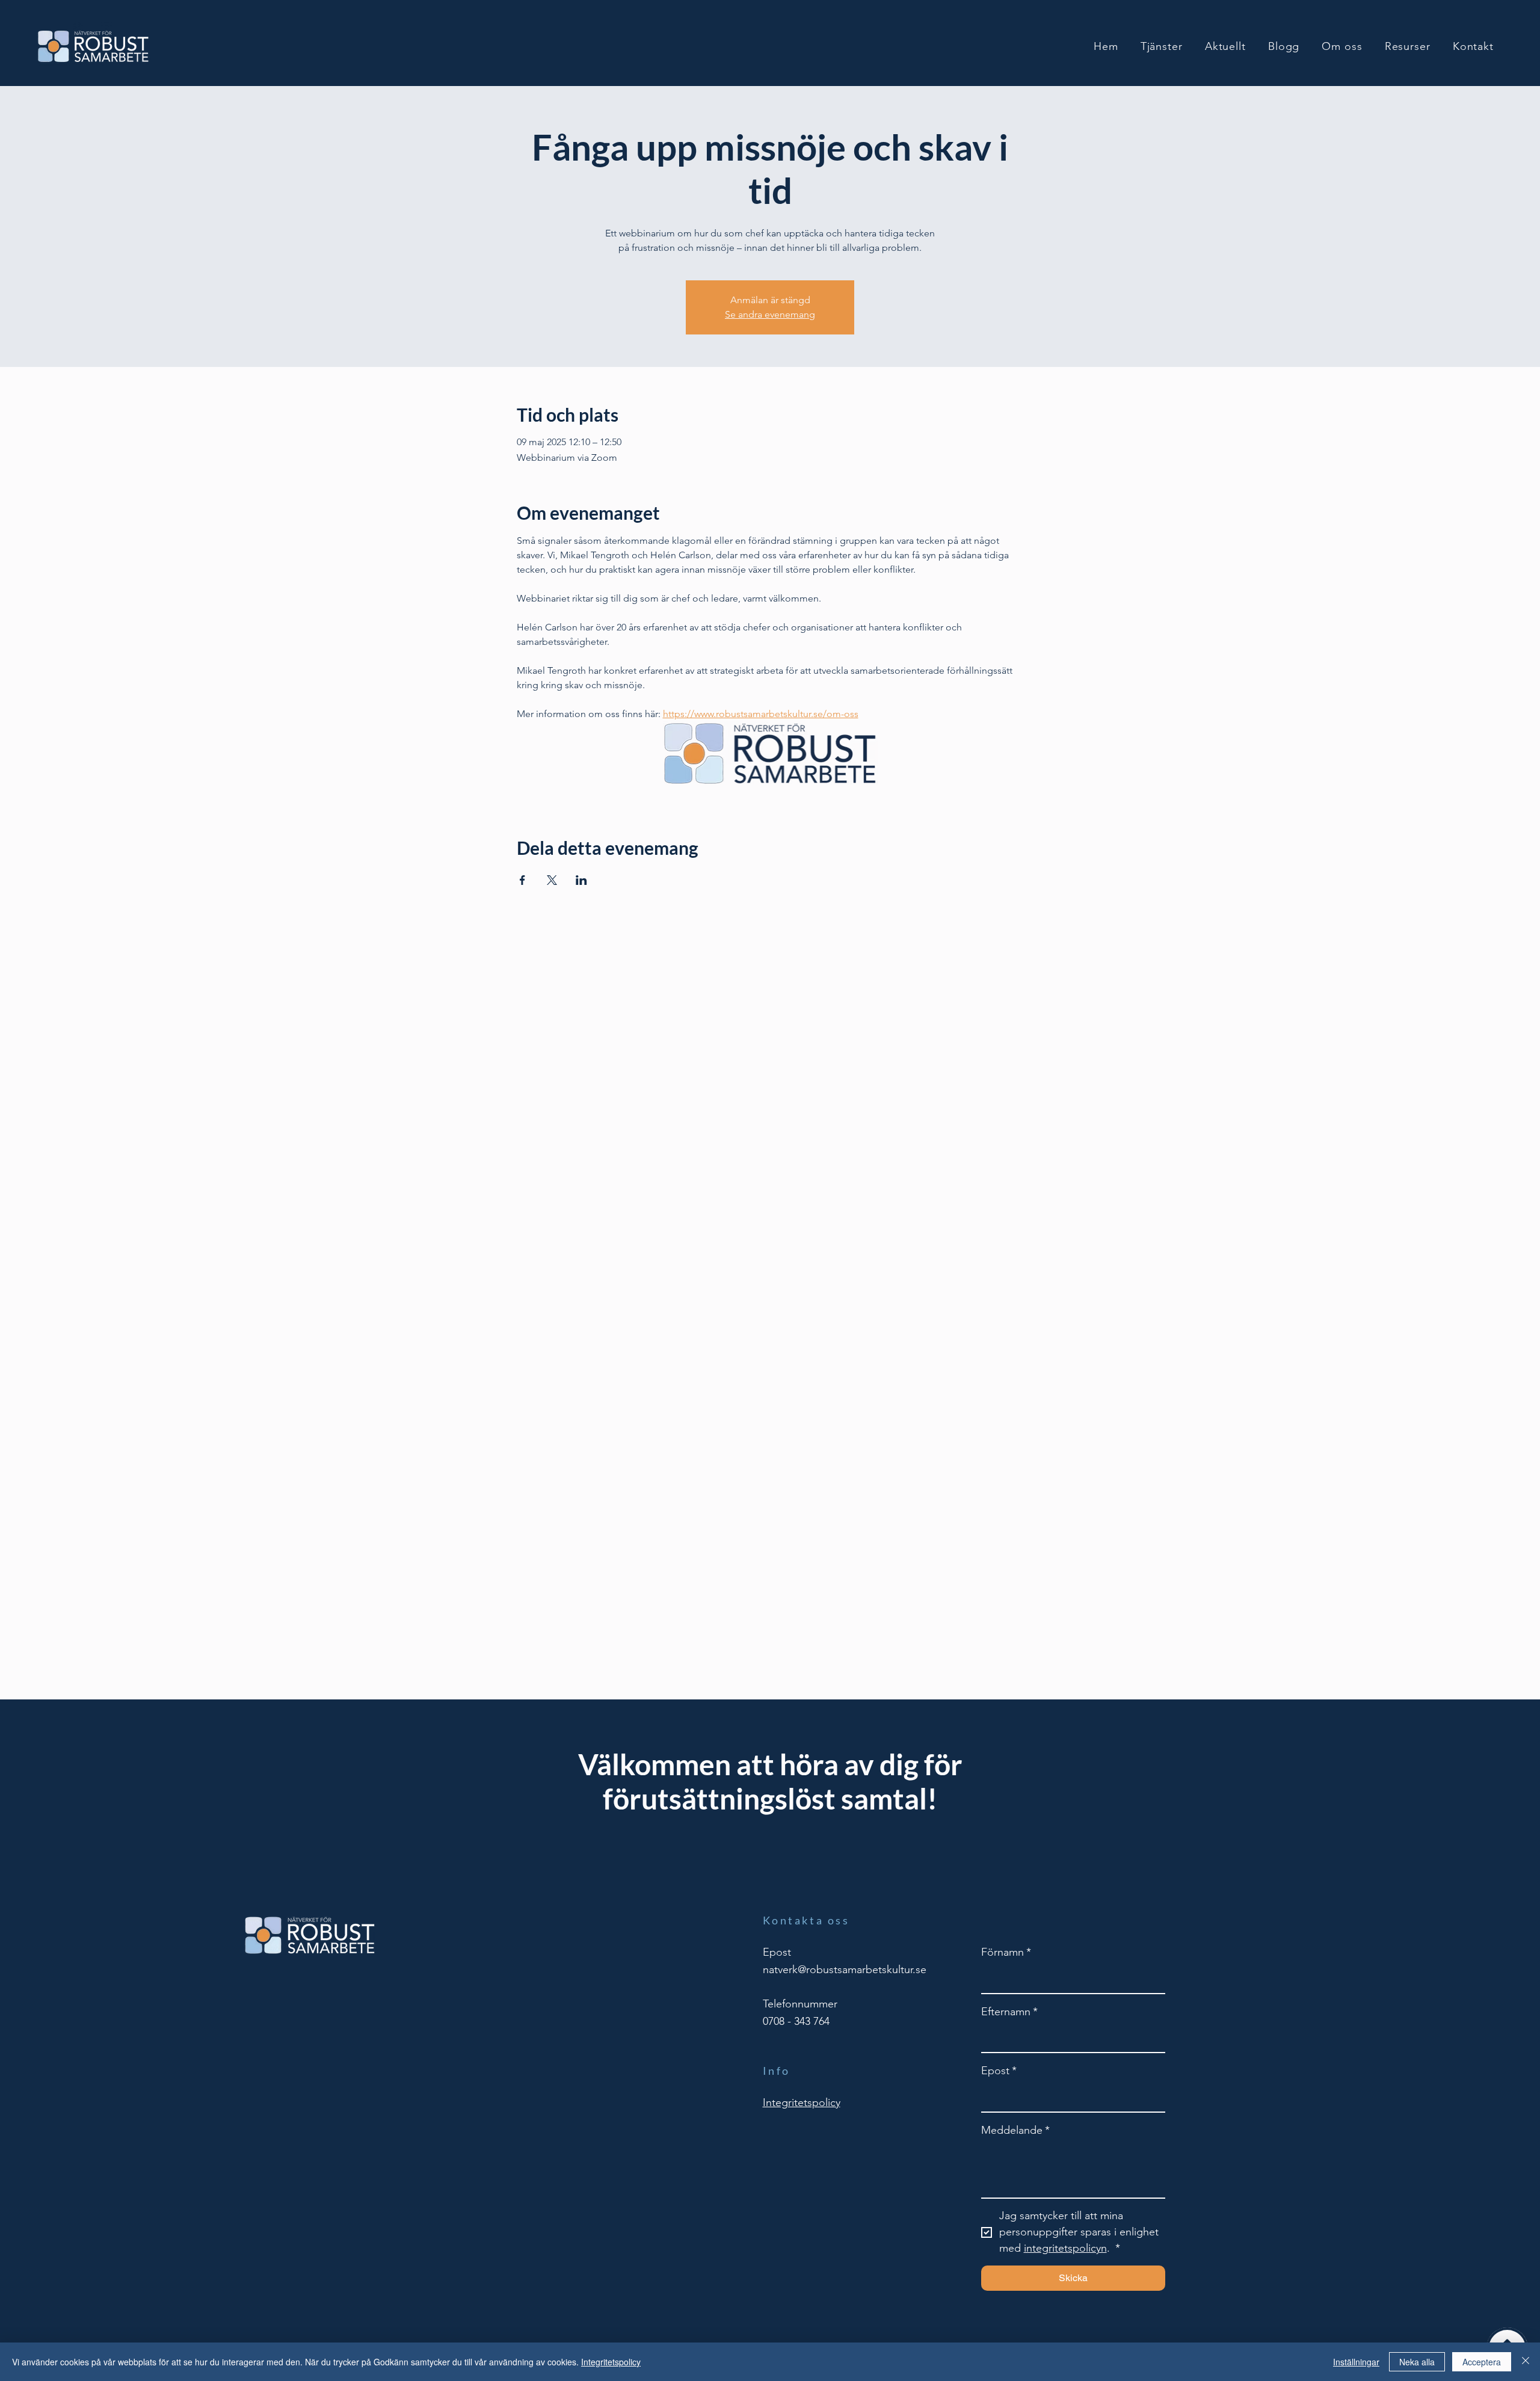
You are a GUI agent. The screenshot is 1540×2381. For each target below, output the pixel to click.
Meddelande (1015, 2130)
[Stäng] (1526, 2362)
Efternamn (1009, 2012)
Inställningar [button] (1356, 2362)
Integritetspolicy (611, 2362)
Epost (999, 2071)
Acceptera (1482, 2362)
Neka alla (1417, 2362)
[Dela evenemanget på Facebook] (522, 880)
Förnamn (1006, 1952)
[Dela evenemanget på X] (552, 880)
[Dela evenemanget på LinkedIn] (581, 880)
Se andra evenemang (770, 314)
